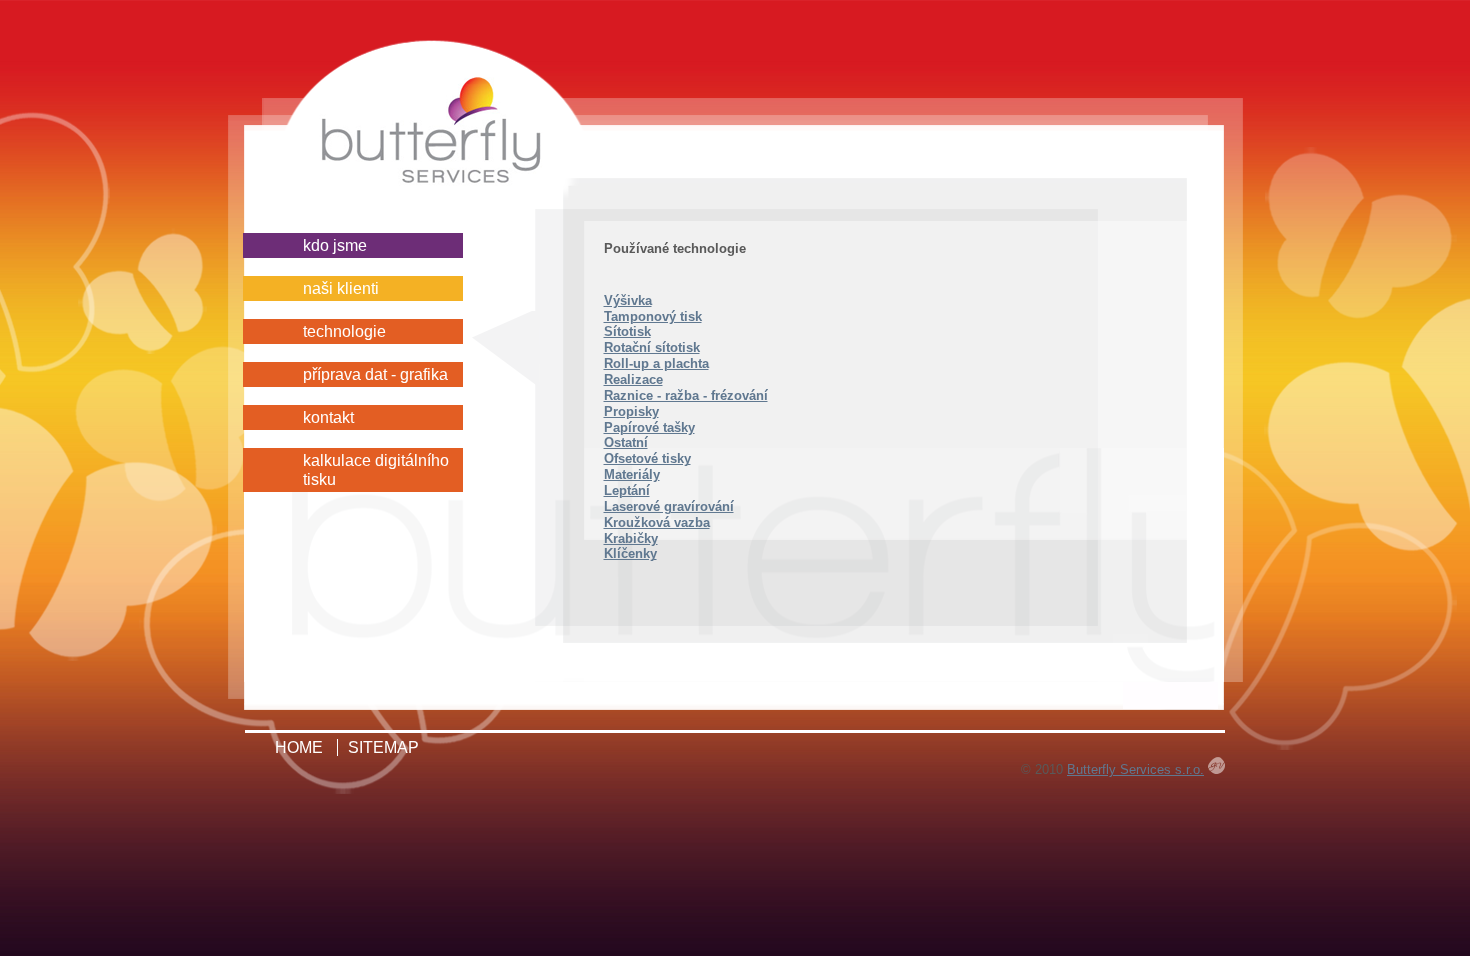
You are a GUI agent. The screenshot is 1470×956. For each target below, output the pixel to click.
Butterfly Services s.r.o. (1135, 769)
